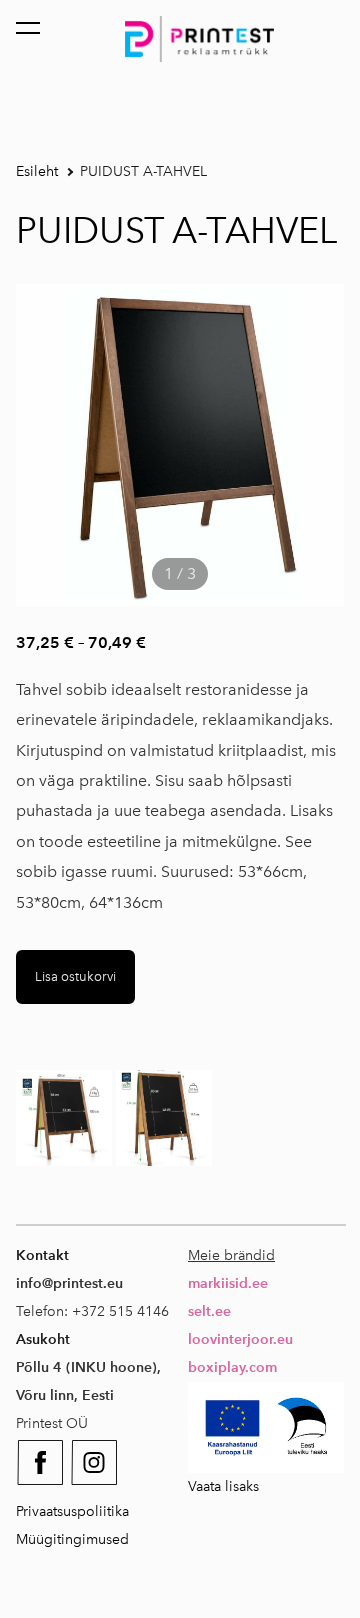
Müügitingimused (72, 1539)
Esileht (37, 171)
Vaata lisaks (223, 1486)
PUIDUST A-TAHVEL (143, 171)
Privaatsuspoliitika (72, 1511)
